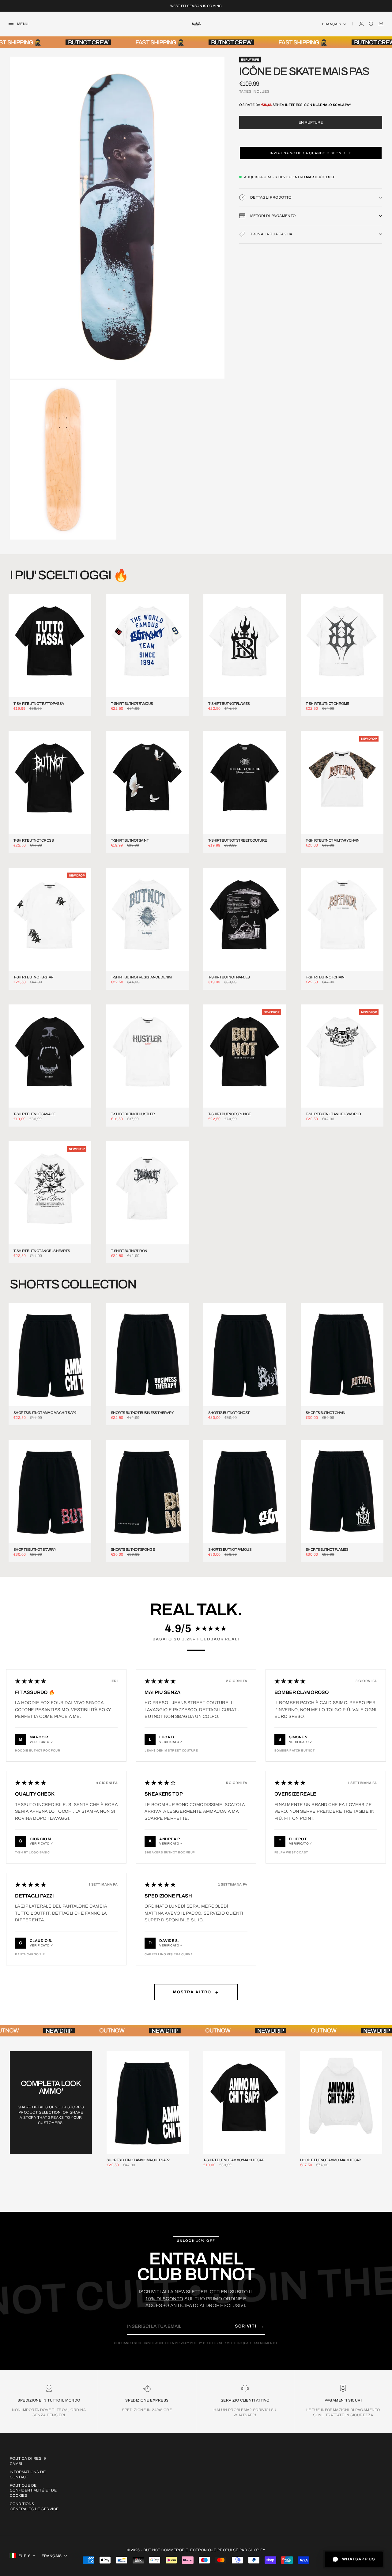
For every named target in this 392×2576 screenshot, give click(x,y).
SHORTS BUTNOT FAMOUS (230, 1550)
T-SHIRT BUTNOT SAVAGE (34, 1114)
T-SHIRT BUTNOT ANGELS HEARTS (42, 1251)
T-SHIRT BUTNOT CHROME (327, 704)
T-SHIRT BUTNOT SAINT (130, 841)
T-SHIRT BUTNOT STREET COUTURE (238, 841)
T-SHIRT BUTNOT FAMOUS (132, 704)
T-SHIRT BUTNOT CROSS (34, 841)
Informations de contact (28, 2475)
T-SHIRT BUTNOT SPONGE (230, 1114)
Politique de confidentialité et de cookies (33, 2491)
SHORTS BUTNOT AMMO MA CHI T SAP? (45, 1413)
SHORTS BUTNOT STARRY (35, 1550)
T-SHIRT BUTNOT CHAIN (325, 977)
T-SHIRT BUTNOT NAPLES (229, 977)
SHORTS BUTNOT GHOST (229, 1413)
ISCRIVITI (249, 2326)
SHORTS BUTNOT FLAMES (327, 1550)
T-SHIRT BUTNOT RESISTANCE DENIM (141, 977)
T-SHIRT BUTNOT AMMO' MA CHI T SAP (234, 2160)
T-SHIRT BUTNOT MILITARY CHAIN (333, 841)
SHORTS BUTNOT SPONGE (133, 1550)
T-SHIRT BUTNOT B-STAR (33, 977)
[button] (311, 153)
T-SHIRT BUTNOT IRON (129, 1251)
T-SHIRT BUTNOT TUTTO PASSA (39, 704)
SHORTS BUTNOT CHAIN (326, 1413)
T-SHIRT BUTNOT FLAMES (229, 704)
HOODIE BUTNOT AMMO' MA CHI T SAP (331, 2160)
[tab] (69, 575)
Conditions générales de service (34, 2506)
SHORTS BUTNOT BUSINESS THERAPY (142, 1413)
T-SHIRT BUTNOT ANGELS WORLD (333, 1114)
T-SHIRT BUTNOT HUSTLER (133, 1114)
